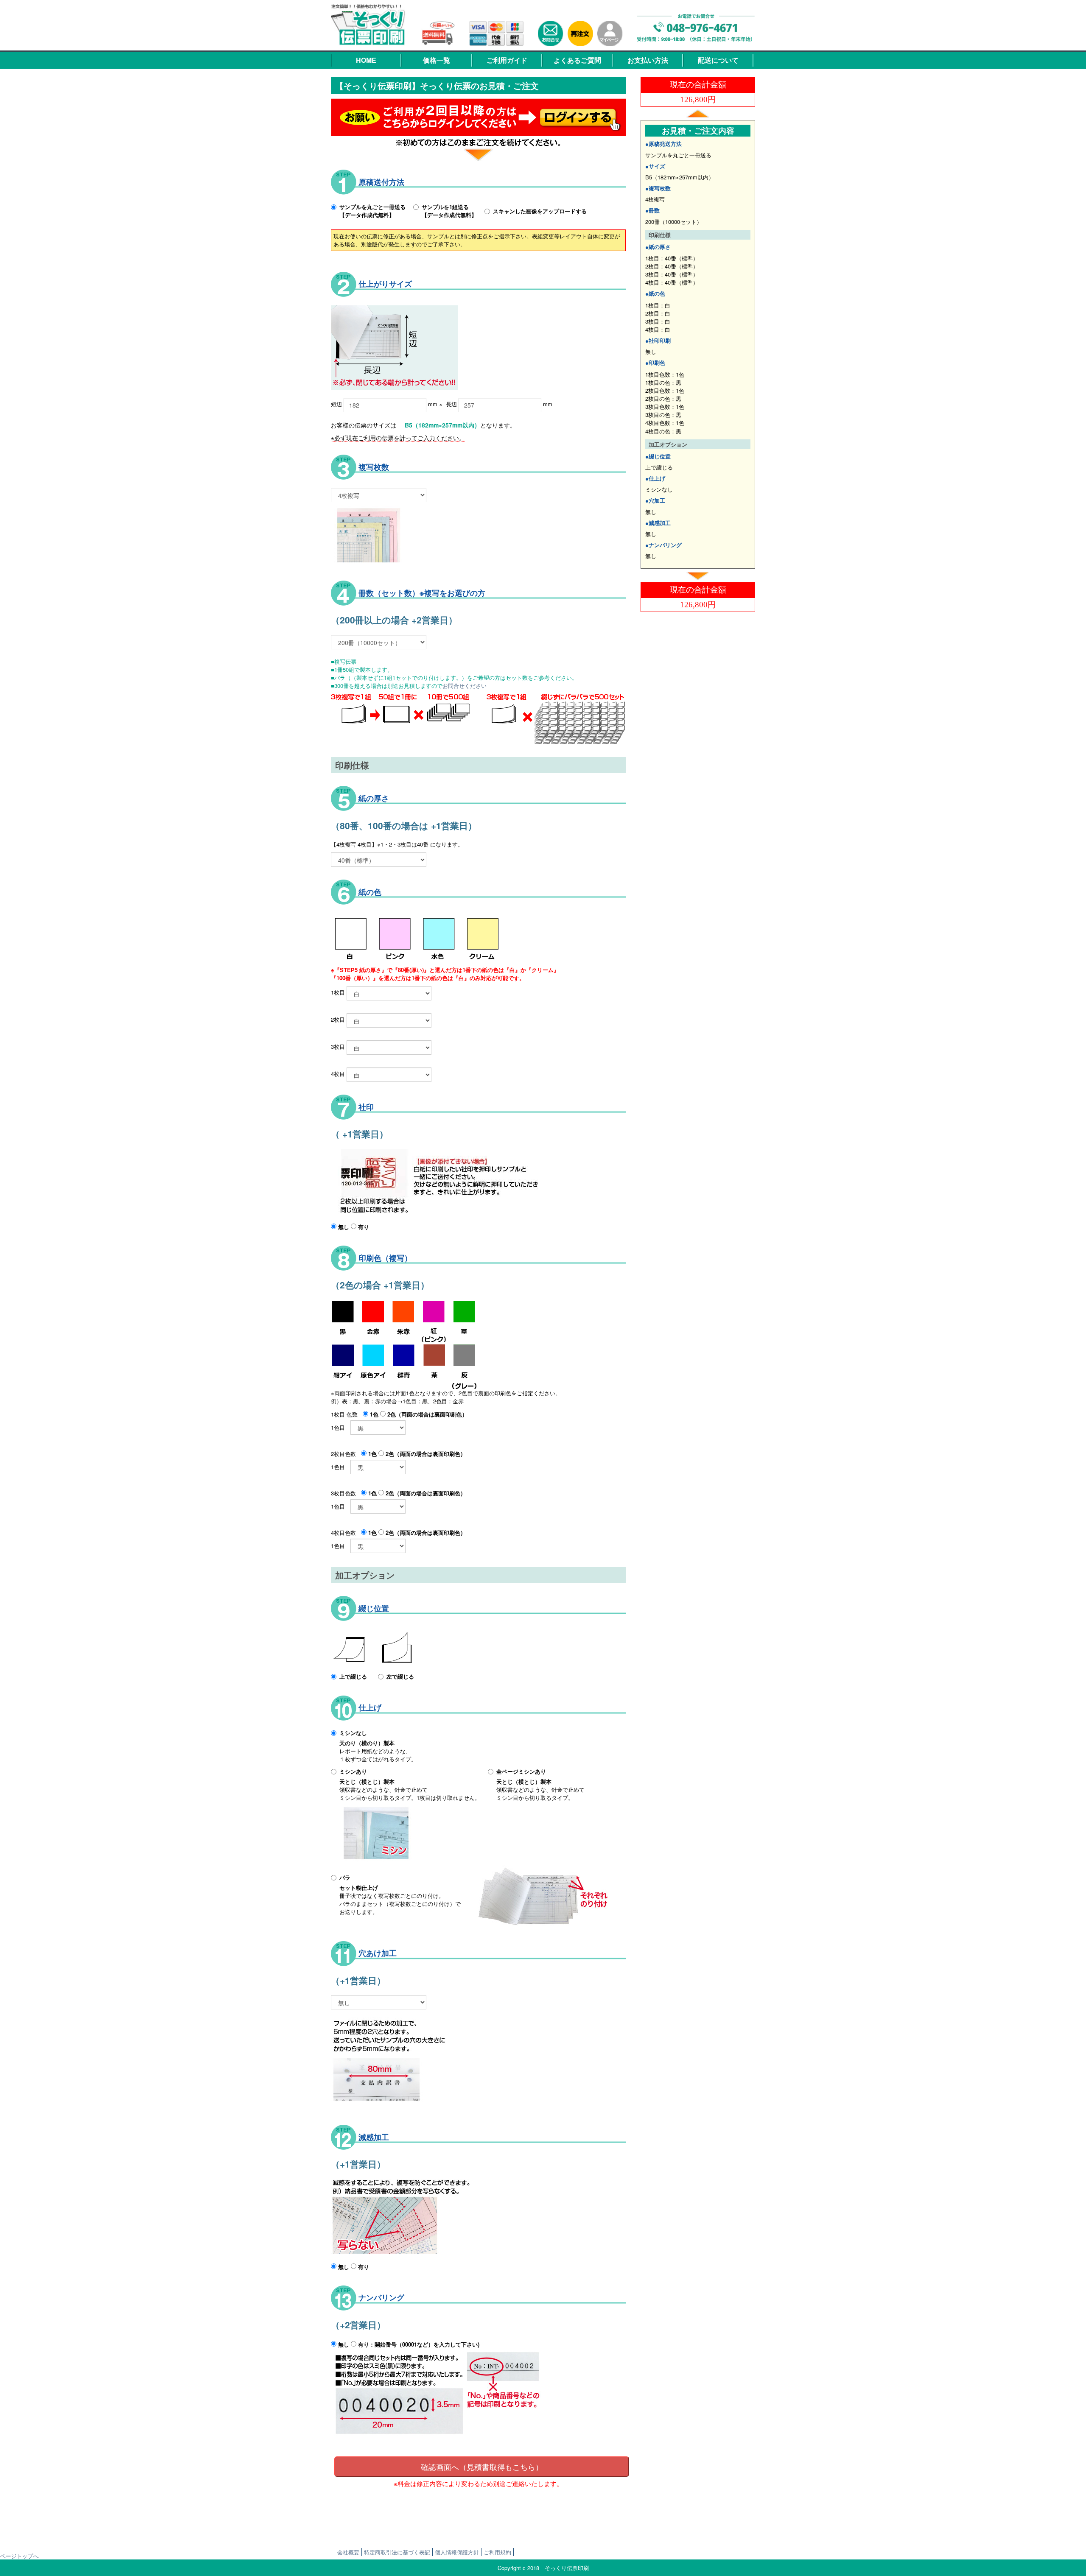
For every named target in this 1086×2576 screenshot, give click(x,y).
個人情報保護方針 (457, 2552)
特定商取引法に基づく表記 (397, 2552)
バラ (345, 1877)
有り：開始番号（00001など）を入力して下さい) (418, 2344)
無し (343, 1227)
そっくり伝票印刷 (567, 2568)
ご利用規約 (497, 2552)
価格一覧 (437, 60)
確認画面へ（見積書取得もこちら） (482, 2467)
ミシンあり (353, 1771)
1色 (373, 1414)
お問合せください (465, 686)
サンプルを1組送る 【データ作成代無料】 (449, 211)
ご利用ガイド (507, 60)
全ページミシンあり (521, 1771)
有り (363, 1227)
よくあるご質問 (577, 60)
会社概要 (348, 2552)
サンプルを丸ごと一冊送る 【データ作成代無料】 (372, 211)
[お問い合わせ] (551, 34)
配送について (718, 60)
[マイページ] (610, 34)
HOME (366, 60)
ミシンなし (353, 1733)
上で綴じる (353, 1676)
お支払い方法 (648, 60)
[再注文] (580, 34)
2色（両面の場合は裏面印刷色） (427, 1414)
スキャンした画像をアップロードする (540, 211)
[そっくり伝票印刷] (369, 24)
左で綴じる (400, 1676)
